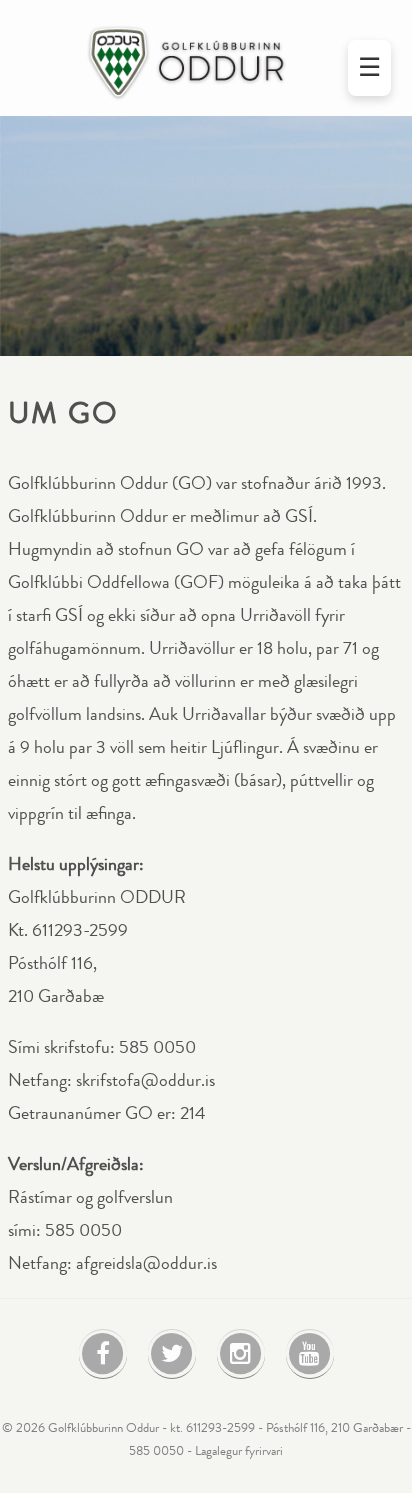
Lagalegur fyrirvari (239, 1451)
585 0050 (156, 1451)
